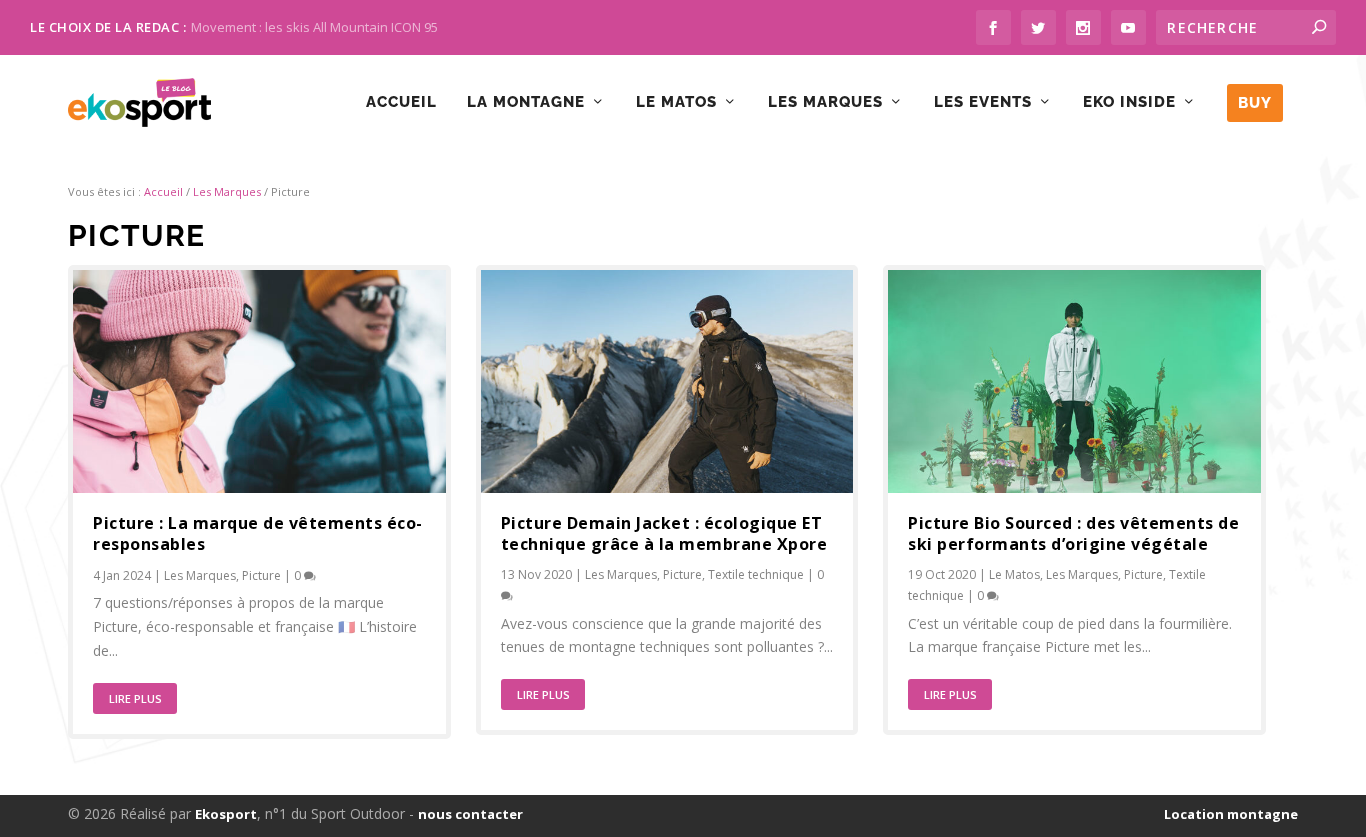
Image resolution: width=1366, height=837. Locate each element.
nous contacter (470, 814)
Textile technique (756, 574)
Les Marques (227, 191)
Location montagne (1231, 814)
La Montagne (526, 102)
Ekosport (226, 814)
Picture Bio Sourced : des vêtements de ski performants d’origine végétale (1073, 533)
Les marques (825, 102)
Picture (261, 575)
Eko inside (1129, 102)
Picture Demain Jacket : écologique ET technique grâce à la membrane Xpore (664, 533)
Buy (1255, 103)
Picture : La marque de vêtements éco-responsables (258, 533)
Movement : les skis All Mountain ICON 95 (314, 27)
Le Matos (676, 102)
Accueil (401, 102)
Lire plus (135, 698)
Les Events (983, 102)
